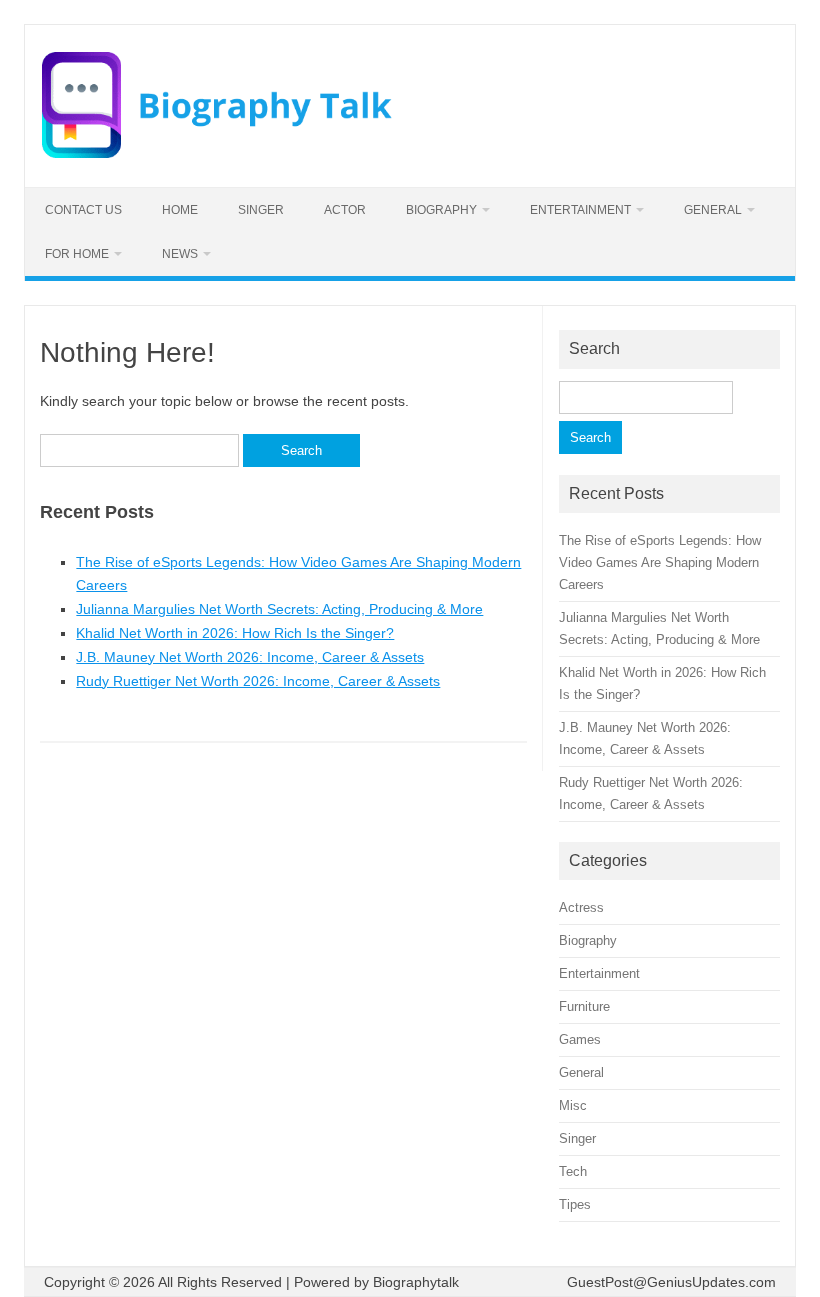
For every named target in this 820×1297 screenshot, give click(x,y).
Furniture (584, 1006)
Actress (581, 907)
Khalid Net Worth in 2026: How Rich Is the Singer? (235, 633)
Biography (441, 210)
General (713, 210)
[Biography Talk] (217, 153)
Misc (573, 1105)
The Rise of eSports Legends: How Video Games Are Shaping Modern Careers (660, 562)
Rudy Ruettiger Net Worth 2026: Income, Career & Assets (258, 681)
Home (180, 210)
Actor (345, 210)
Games (580, 1039)
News (180, 254)
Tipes (575, 1204)
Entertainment (580, 210)
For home (77, 254)
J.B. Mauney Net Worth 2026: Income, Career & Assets (250, 657)
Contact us (83, 210)
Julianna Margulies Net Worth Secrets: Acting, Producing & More (279, 609)
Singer (261, 210)
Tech (573, 1171)
